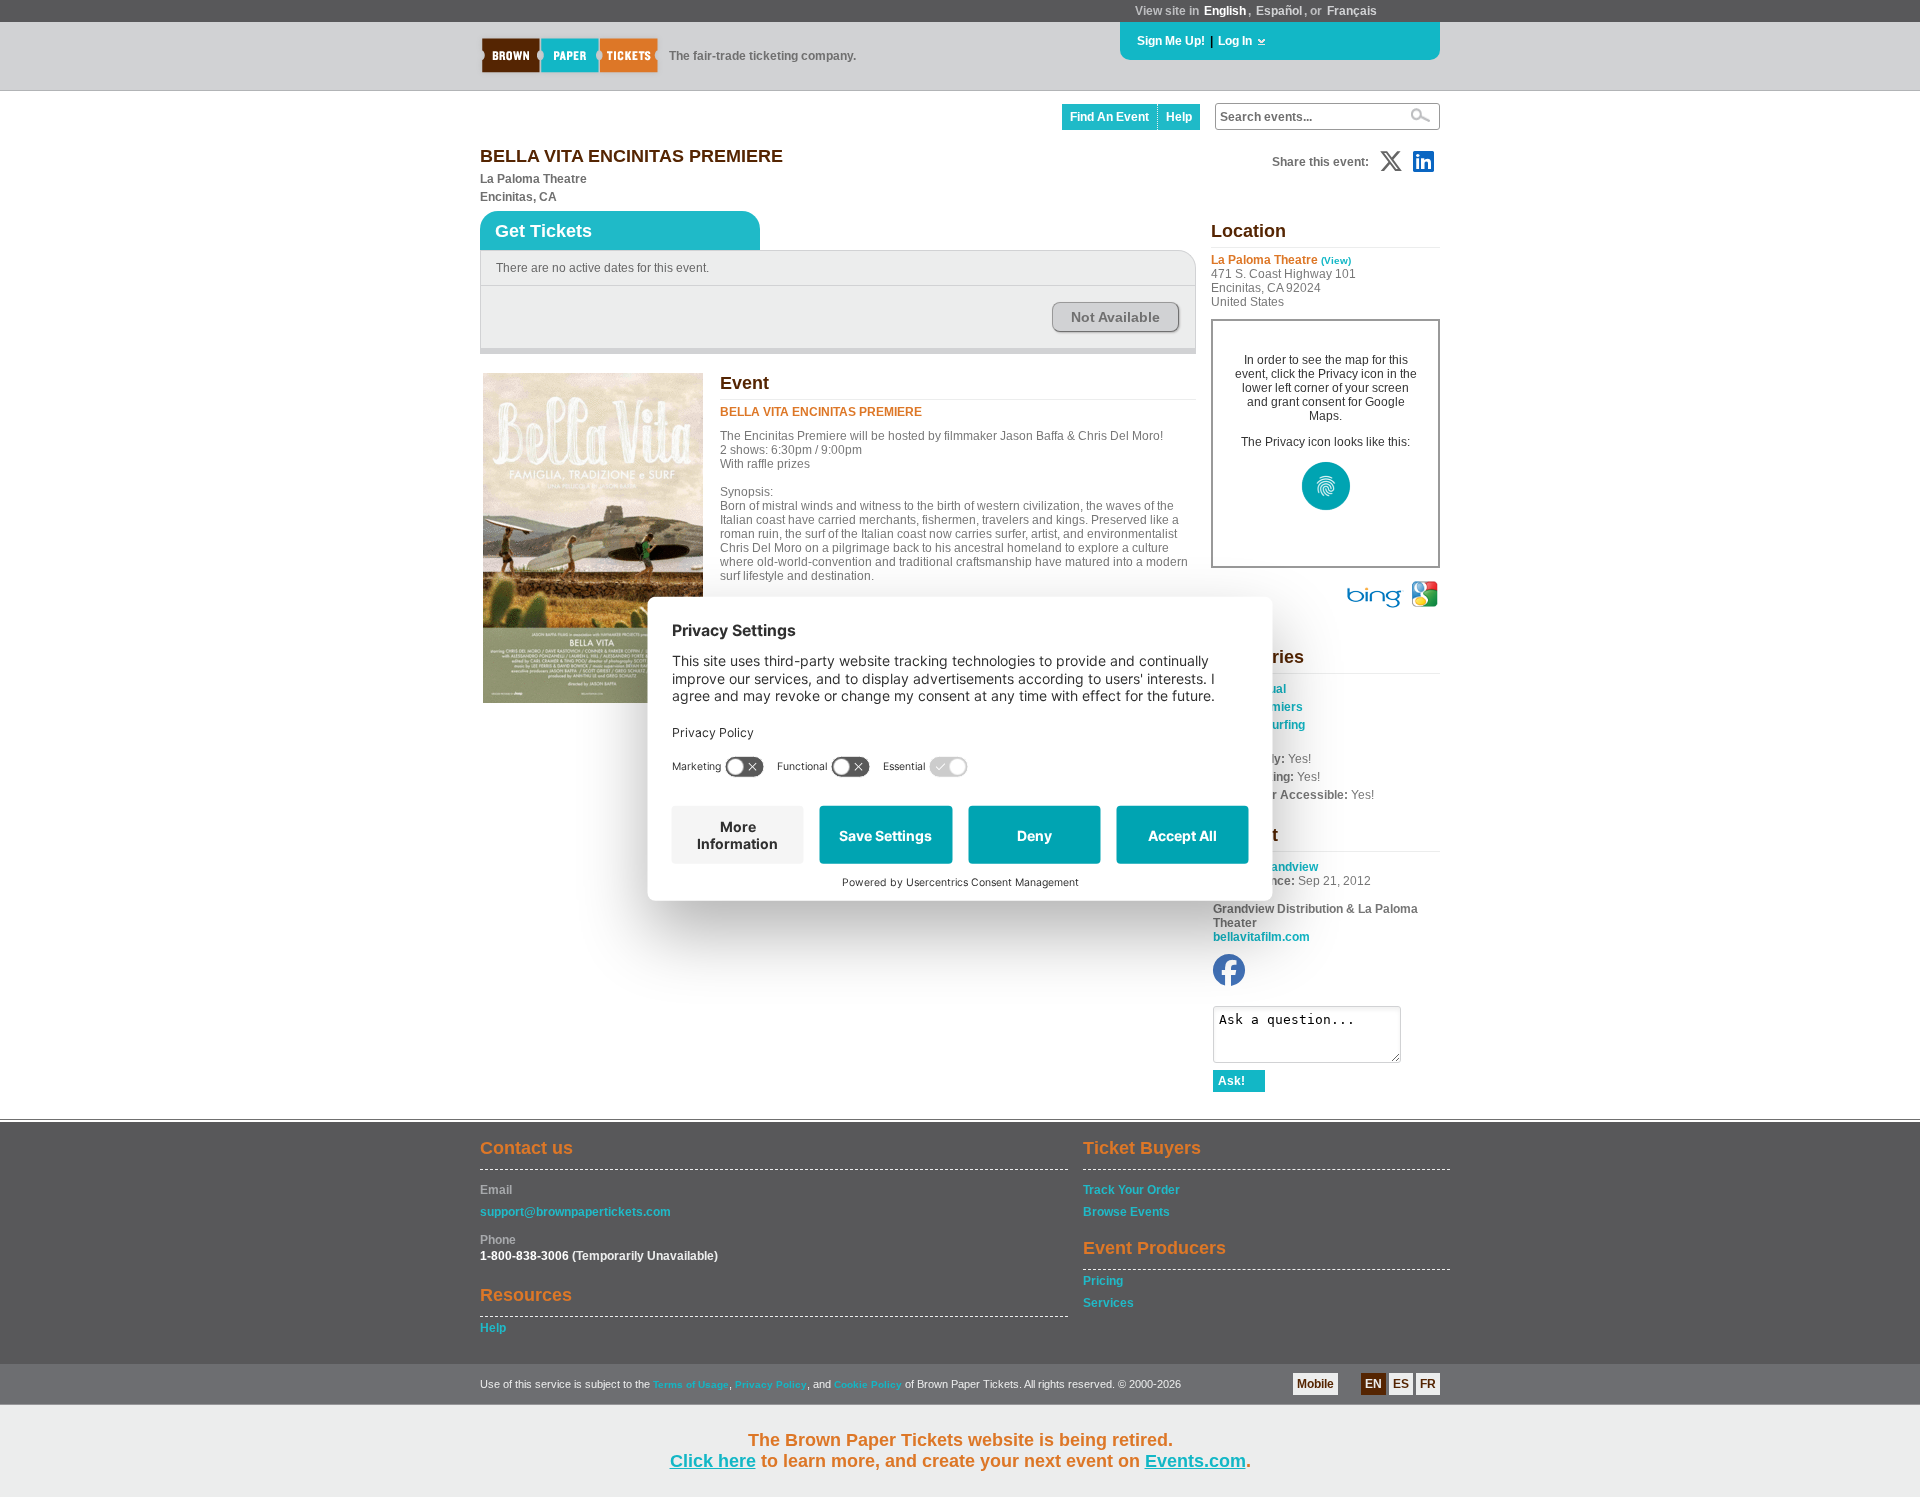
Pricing (1103, 1281)
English (1225, 11)
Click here (713, 1461)
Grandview (1287, 867)
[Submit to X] (1391, 161)
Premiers (1276, 707)
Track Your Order (1131, 1190)
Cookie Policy (868, 1384)
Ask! (1231, 1081)
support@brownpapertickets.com (575, 1212)
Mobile (1315, 1384)
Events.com (1195, 1461)
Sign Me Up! (1171, 41)
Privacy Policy (771, 1384)
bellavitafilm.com (1261, 937)
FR (1428, 1384)
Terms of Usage (691, 1384)
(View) (1336, 260)
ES (1401, 1384)
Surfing (1284, 725)
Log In (1235, 41)
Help (1179, 117)
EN (1373, 1384)
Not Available (1115, 317)
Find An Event (1109, 117)
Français (1352, 11)
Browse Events (1126, 1212)
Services (1108, 1303)
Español (1279, 11)
